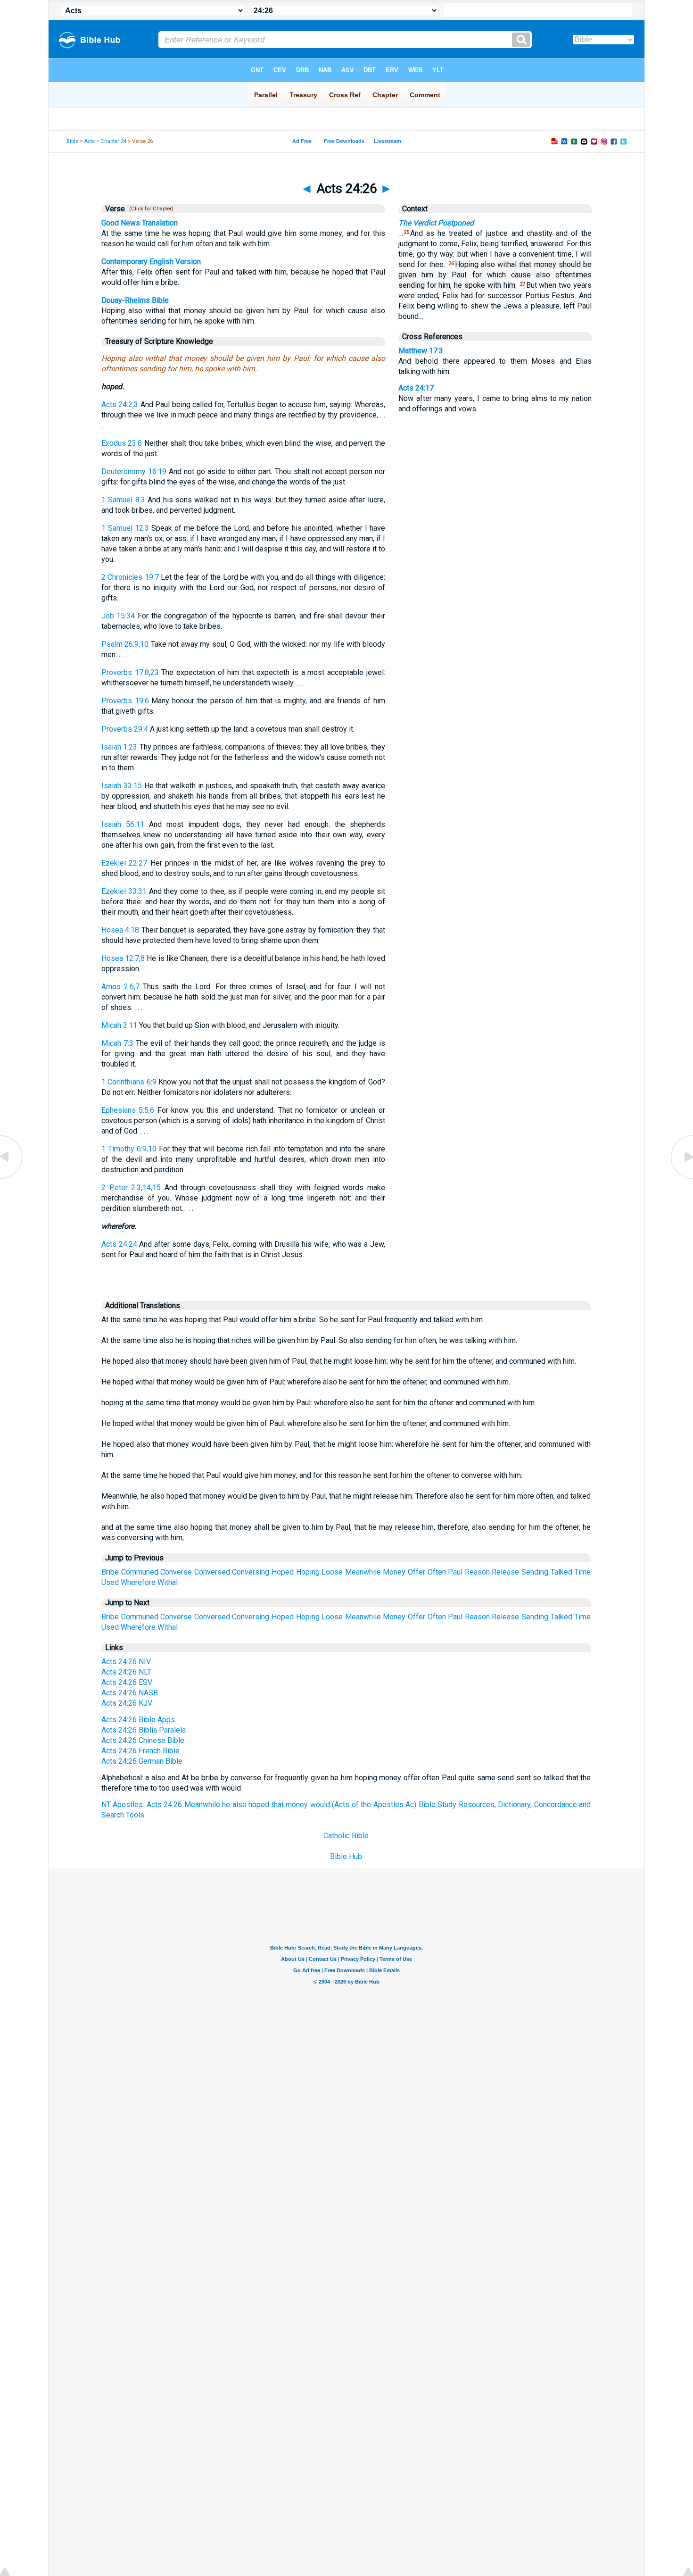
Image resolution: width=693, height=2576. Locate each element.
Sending (535, 1572)
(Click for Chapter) (150, 209)
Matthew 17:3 (421, 351)
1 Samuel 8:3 (123, 500)
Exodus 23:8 (122, 443)
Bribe (110, 1572)
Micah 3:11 (119, 1025)
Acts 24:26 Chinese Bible (143, 1740)
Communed (140, 1572)
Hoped (283, 1572)
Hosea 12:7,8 (123, 958)
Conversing (251, 1572)
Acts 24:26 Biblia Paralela (144, 1730)
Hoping (308, 1572)
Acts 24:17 (416, 388)
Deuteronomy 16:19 (134, 471)
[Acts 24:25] (12, 1178)
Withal (168, 1582)
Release (505, 1572)
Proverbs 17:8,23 (130, 672)
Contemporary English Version (151, 262)
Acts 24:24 (119, 1244)
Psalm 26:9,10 (125, 644)
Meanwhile (363, 1572)
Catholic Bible (346, 1836)
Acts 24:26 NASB (130, 1693)
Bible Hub (346, 1856)
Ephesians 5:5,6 (128, 1110)
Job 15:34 (118, 616)
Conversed (212, 1572)
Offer (417, 1572)
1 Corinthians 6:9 (129, 1082)
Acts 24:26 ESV (127, 1682)
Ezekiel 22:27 (124, 863)
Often (437, 1572)
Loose (332, 1572)
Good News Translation (140, 223)
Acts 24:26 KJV (127, 1703)
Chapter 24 (113, 141)
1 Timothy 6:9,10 (129, 1149)
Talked (561, 1572)
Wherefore (138, 1582)
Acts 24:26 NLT (126, 1672)
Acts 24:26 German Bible (142, 1761)
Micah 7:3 (117, 1043)
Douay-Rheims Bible (135, 300)
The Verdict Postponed (436, 223)
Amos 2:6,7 (120, 987)
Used (110, 1582)
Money (394, 1572)
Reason (477, 1572)
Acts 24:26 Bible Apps (138, 1720)
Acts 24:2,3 (120, 404)
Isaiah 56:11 (123, 824)
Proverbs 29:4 (125, 729)
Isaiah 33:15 (122, 786)
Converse (176, 1572)
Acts (89, 141)
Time (582, 1572)
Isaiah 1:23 (119, 747)
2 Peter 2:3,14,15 (131, 1188)
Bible (72, 141)
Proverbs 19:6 (125, 701)
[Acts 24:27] (681, 1178)
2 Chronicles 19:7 (130, 577)
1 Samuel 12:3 (125, 528)
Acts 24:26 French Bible (140, 1751)
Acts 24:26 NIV (126, 1662)
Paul (455, 1572)
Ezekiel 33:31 (124, 891)
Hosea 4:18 (120, 930)
